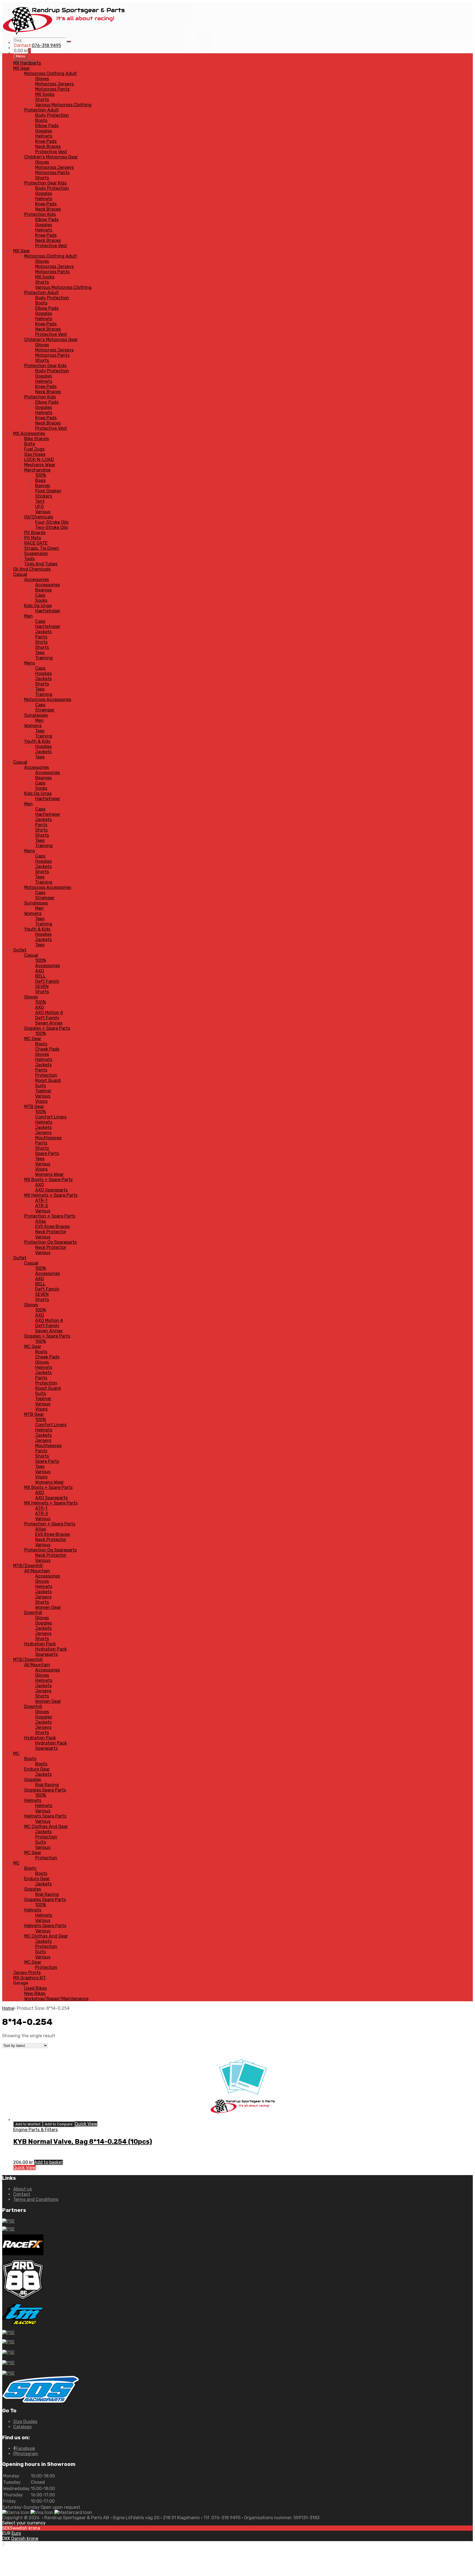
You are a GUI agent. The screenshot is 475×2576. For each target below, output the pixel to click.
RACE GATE (36, 543)
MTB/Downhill (28, 1566)
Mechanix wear (40, 465)
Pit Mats (33, 538)
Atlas (41, 1221)
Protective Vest (51, 152)
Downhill (33, 1613)
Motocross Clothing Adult (51, 73)
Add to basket (49, 2162)
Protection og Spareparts (50, 1242)
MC (16, 1753)
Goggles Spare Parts (45, 1790)
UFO (39, 506)
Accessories (37, 580)
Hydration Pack (40, 1644)
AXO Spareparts (51, 1190)
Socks (41, 600)
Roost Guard (48, 1080)
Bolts (30, 444)
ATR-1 (41, 1200)
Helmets (44, 136)
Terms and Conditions (36, 2199)
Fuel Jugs (34, 449)
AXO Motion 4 (49, 1013)
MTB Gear (34, 1106)
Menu (21, 56)
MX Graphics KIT (30, 1978)
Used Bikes (35, 1988)
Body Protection (52, 115)
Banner (43, 486)
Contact (22, 2194)
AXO (40, 971)
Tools (29, 559)
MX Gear (22, 68)
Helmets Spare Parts (45, 1816)
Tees (40, 653)
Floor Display (48, 491)
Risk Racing (47, 1785)
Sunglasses (36, 715)
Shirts (41, 642)
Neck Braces (48, 146)
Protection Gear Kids (45, 183)
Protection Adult (42, 110)
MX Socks (45, 94)
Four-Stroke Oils (52, 522)
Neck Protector (51, 1232)
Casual (20, 574)
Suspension (36, 553)
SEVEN (42, 986)
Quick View (86, 2124)
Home (8, 2008)
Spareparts (46, 1654)
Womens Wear (49, 1174)
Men (28, 616)
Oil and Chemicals (32, 569)
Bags (40, 480)
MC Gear (33, 1039)
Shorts (42, 100)
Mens (30, 663)
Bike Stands (37, 439)
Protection (46, 1075)
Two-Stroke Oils (52, 527)
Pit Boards (35, 533)
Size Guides (25, 2422)
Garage (21, 1983)
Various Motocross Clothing (63, 105)
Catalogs (22, 2427)
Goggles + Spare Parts (47, 1028)
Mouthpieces (48, 1138)
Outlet (20, 950)
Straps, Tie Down (42, 548)
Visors (41, 1101)
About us (23, 2189)
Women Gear (48, 1607)
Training (44, 694)
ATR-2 (42, 1206)
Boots (41, 120)
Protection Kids (40, 214)
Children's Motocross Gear (51, 157)
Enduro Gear (37, 1769)
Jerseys (43, 1133)
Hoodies (43, 673)
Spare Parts (47, 1153)
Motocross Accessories (48, 700)
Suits (41, 1086)
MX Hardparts (27, 63)
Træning (44, 658)
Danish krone (25, 2539)
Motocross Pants (52, 89)
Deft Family (47, 981)
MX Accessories (29, 433)
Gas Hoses (35, 454)
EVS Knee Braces (53, 1226)
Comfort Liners (51, 1117)
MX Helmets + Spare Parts (51, 1195)
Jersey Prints (27, 1973)
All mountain (37, 1571)
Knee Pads (46, 141)
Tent (40, 501)
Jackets (43, 632)
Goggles (44, 131)
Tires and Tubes (41, 564)
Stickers (44, 496)
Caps (40, 595)
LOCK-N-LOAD (39, 460)
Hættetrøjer (48, 611)
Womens (33, 726)
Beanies (43, 590)
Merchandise (37, 470)
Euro (16, 2533)
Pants (41, 637)
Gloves (42, 79)
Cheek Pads (47, 1049)
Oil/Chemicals (39, 517)
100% (41, 475)
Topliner (43, 1091)
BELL (40, 976)
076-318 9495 (46, 45)
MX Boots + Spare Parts (48, 1180)
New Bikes (35, 1993)
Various (43, 512)
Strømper (45, 710)
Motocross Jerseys (54, 84)
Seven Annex (49, 1023)
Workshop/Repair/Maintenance (56, 1999)
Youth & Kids (37, 741)
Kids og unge (38, 606)
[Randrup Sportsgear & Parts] (64, 35)
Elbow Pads (47, 126)
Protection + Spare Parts (50, 1216)
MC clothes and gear (46, 1826)
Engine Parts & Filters (35, 2130)
